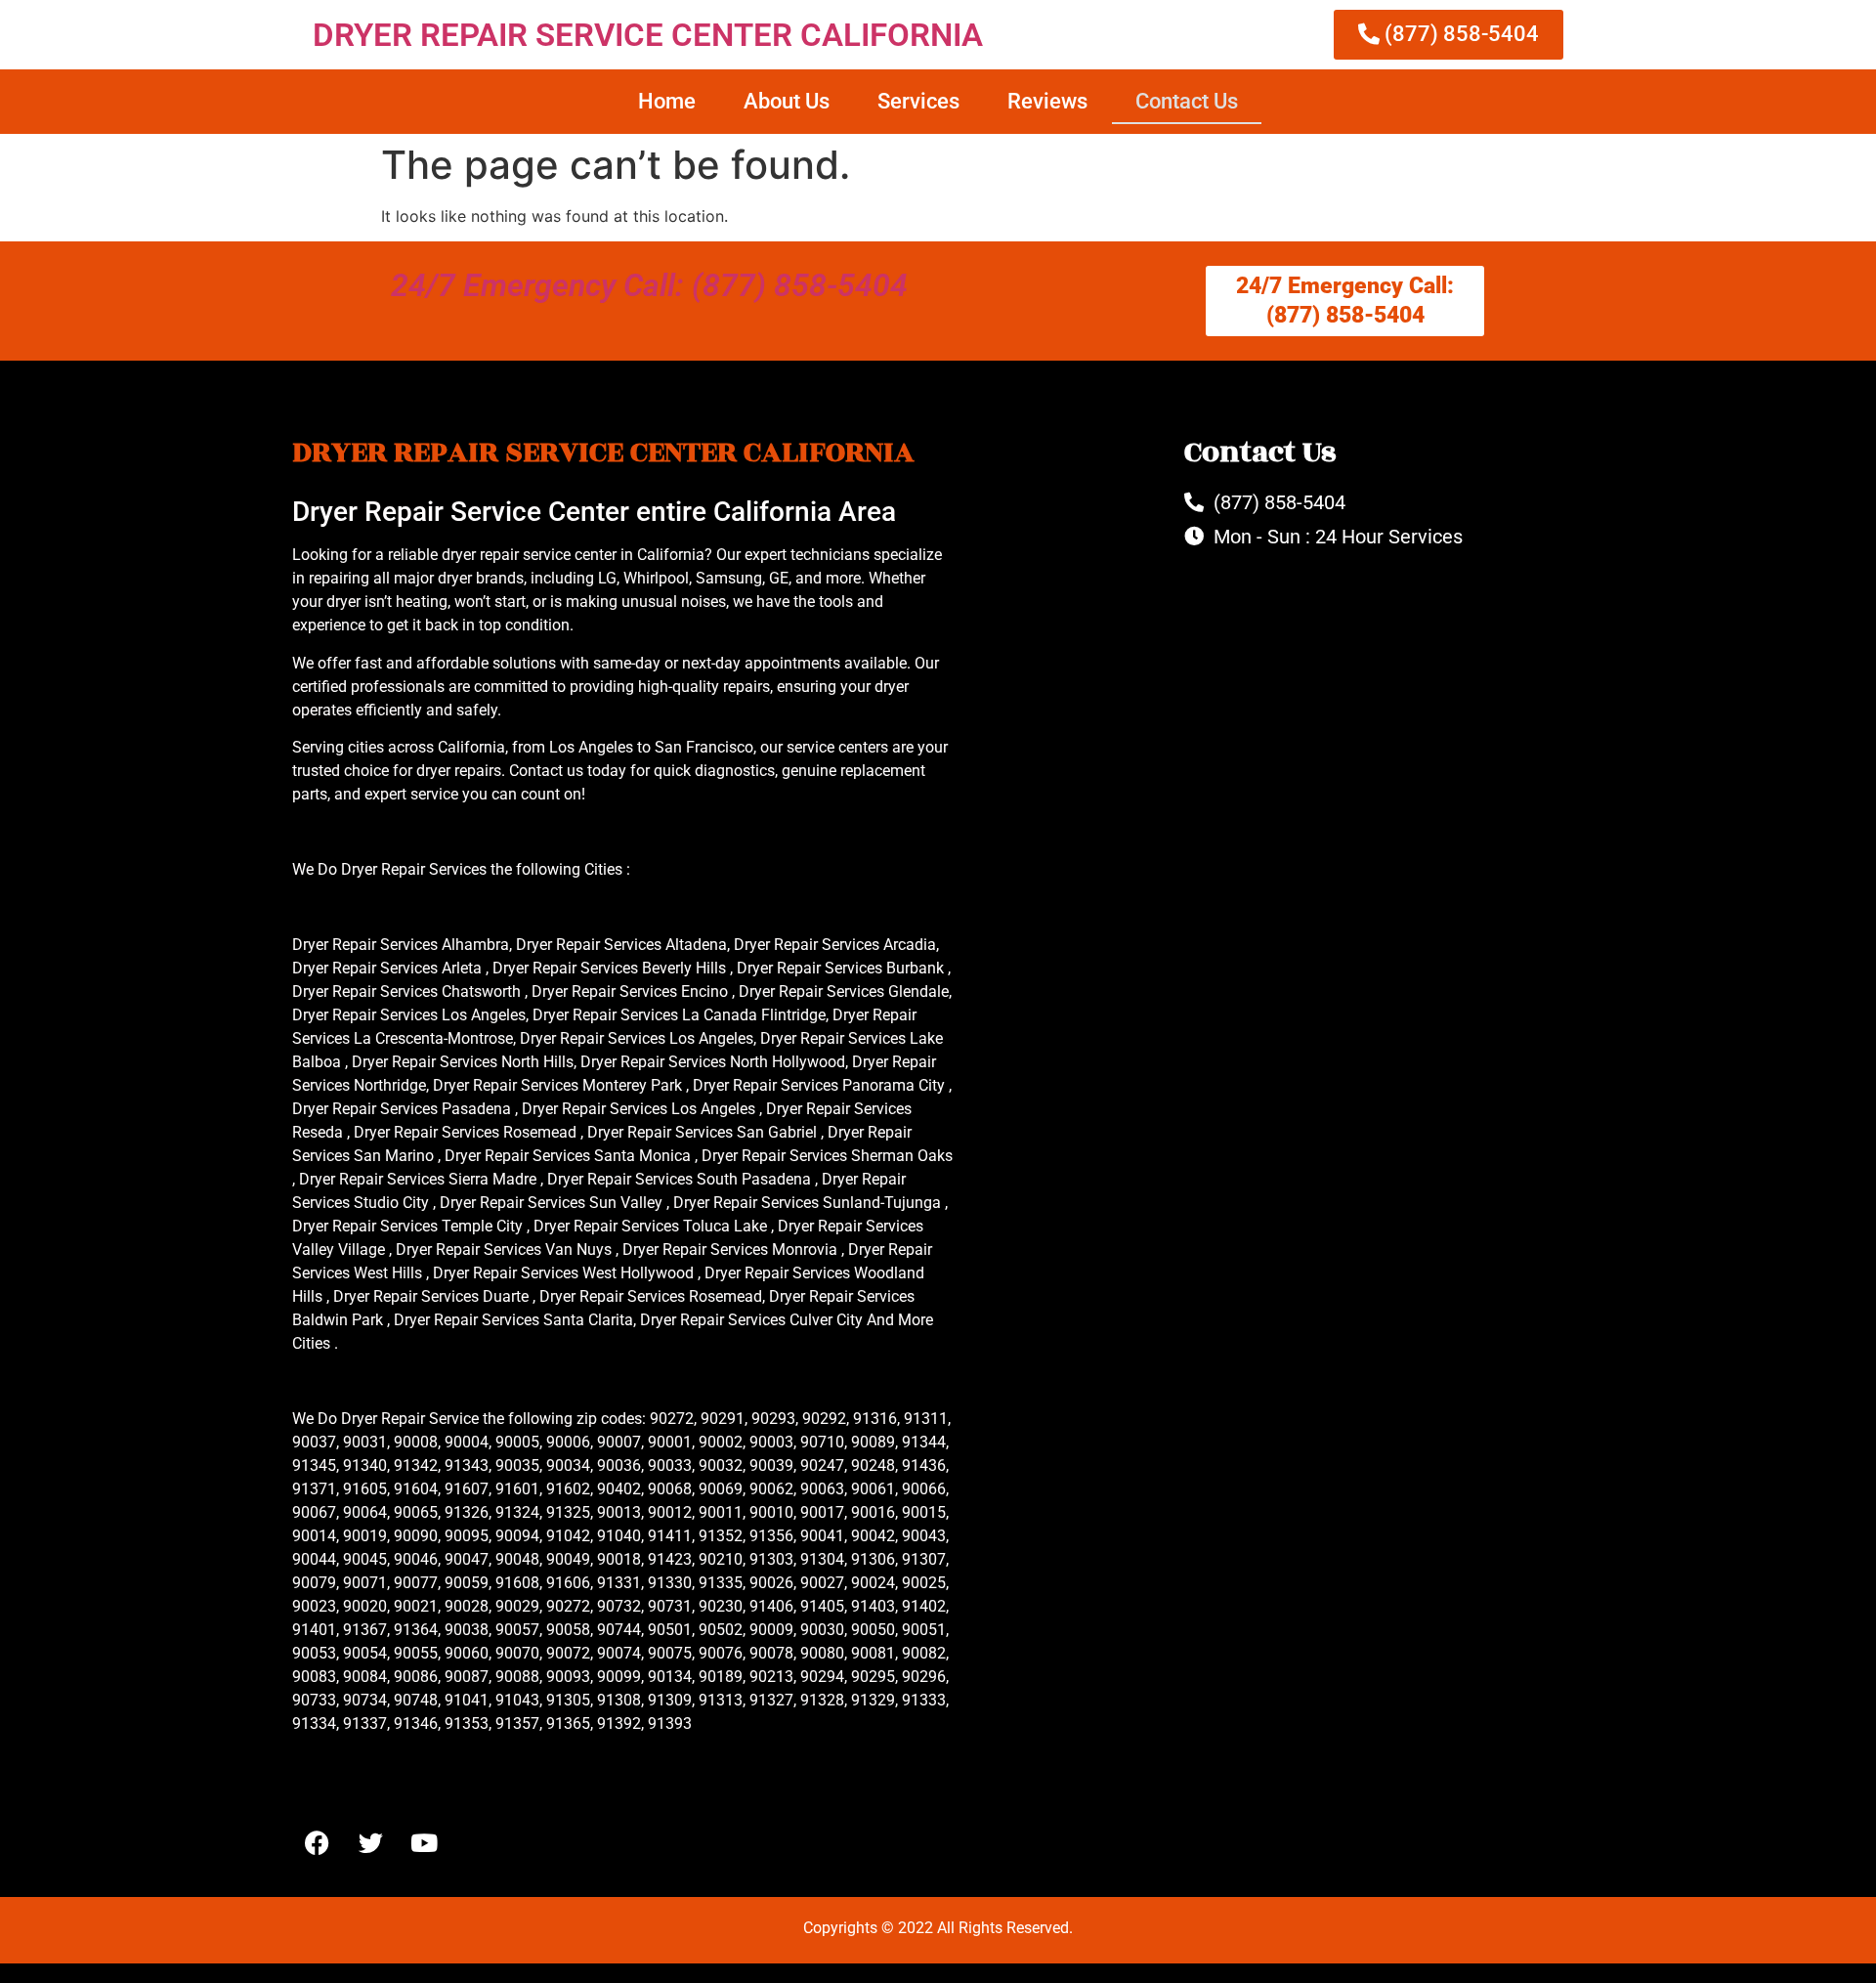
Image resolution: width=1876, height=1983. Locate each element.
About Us (787, 101)
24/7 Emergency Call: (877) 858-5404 (649, 285)
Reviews (1047, 101)
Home (667, 101)
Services (918, 101)
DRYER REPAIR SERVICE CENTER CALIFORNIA (648, 35)
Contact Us (1187, 101)
